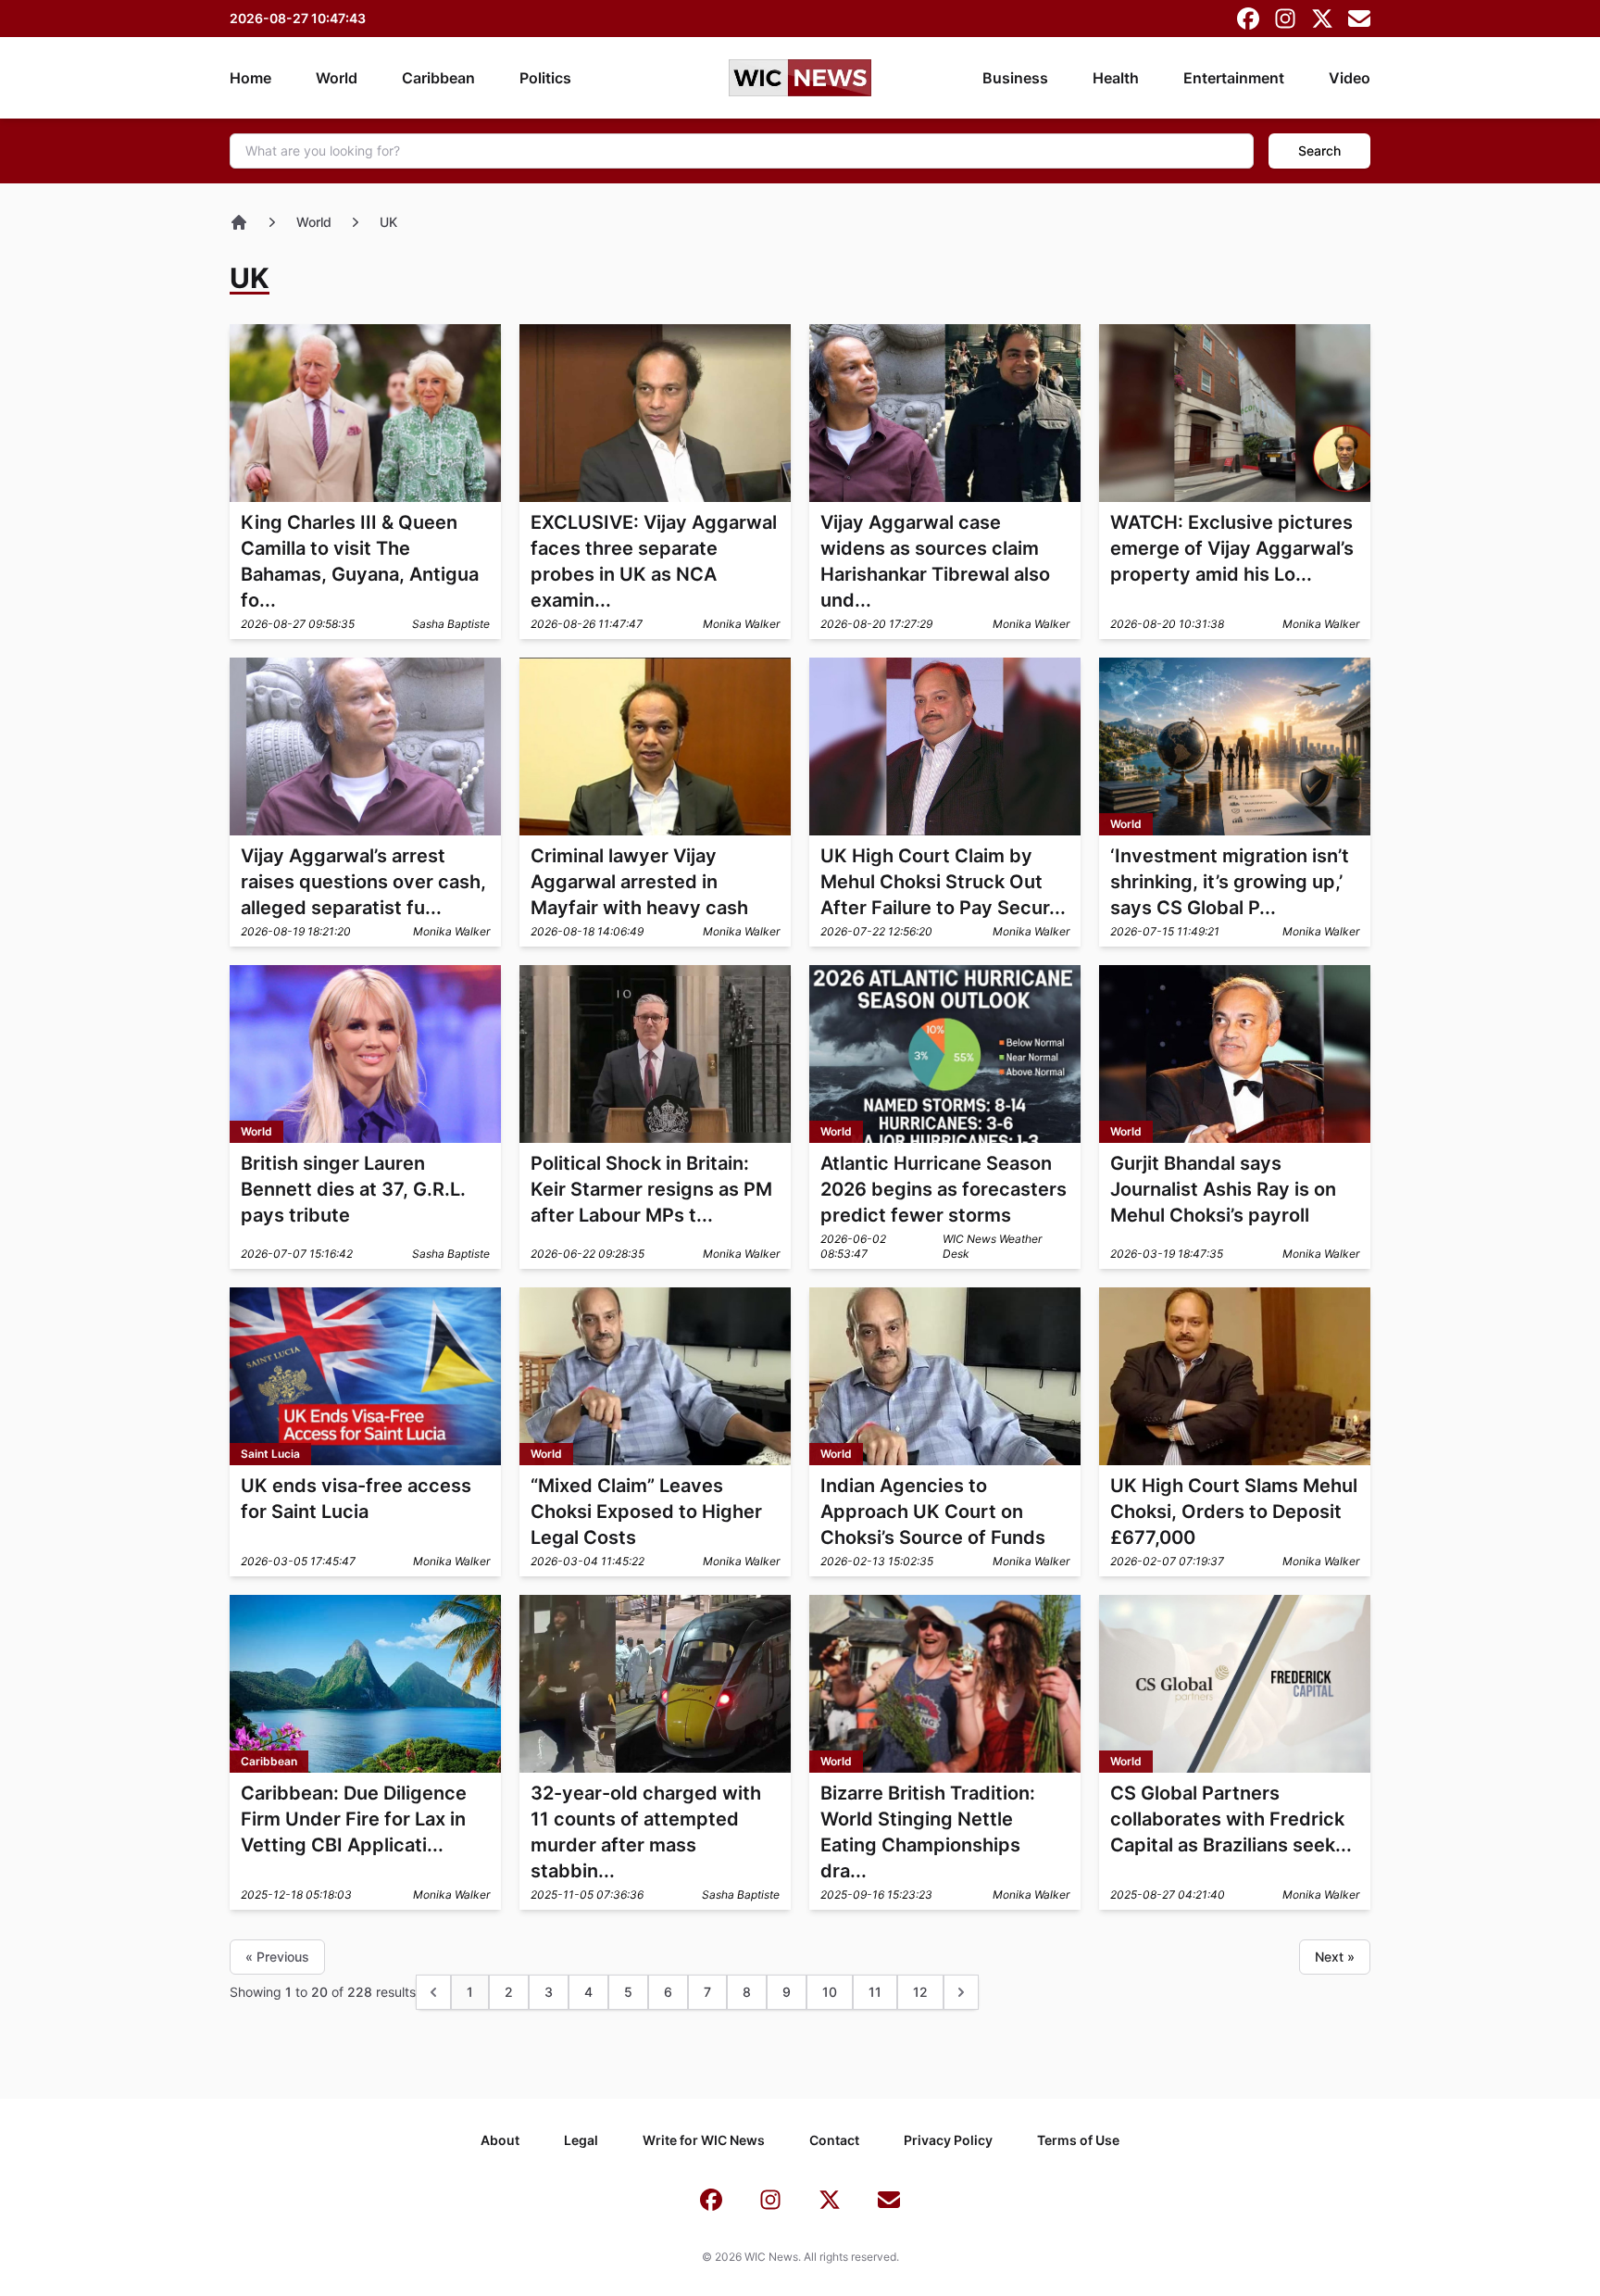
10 (830, 1992)
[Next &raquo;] (961, 1992)
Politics (545, 78)
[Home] (239, 222)
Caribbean (438, 78)
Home (250, 78)
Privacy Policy (948, 2140)
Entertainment (1234, 78)
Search (1319, 151)
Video (1350, 78)
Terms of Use (1078, 2140)
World (337, 78)
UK (388, 222)
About (500, 2140)
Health (1116, 78)
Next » (1335, 1957)
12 (920, 1992)
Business (1015, 78)
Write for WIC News (704, 2140)
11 (875, 1992)
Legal (581, 2140)
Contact (834, 2140)
